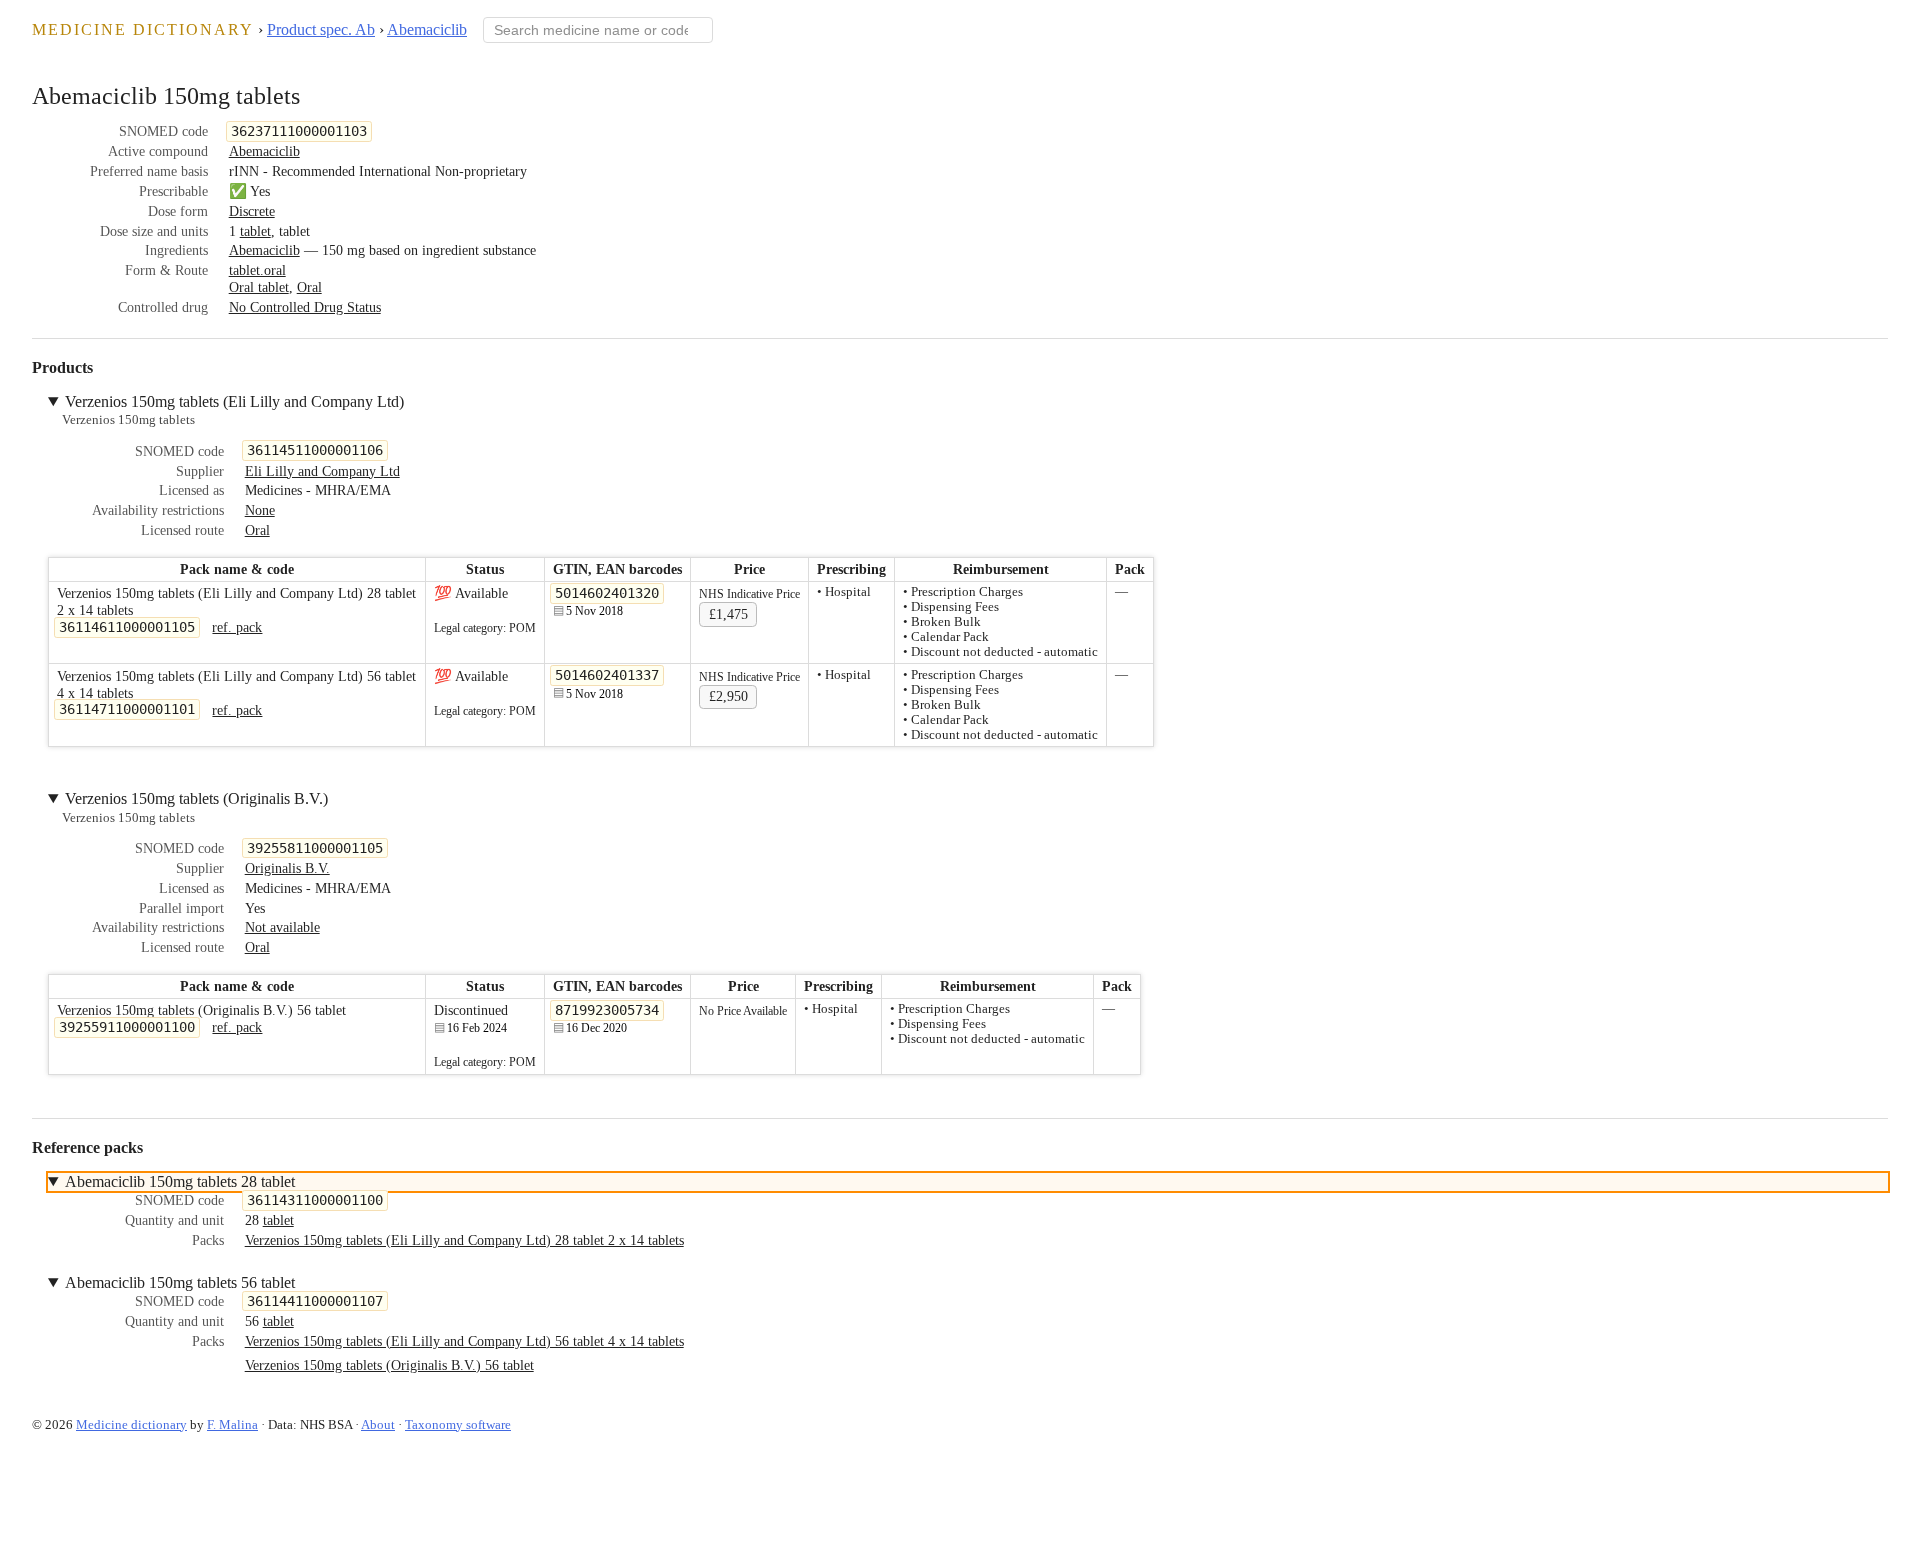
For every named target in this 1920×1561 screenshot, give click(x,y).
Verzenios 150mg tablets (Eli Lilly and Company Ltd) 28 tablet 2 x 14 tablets (464, 1240)
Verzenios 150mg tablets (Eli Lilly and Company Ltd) (234, 401)
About (378, 1424)
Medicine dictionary (143, 29)
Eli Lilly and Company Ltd (322, 471)
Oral (309, 287)
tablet (255, 231)
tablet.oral (257, 270)
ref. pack (237, 627)
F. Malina (232, 1424)
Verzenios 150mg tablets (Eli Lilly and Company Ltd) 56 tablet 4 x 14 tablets (464, 1341)
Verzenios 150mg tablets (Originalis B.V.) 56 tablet (389, 1365)
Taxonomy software (458, 1424)
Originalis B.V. (287, 868)
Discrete (252, 211)
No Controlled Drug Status (305, 307)
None (260, 510)
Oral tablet (259, 287)
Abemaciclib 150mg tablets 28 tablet (180, 1181)
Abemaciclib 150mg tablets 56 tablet (180, 1282)
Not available (282, 927)
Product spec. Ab (321, 29)
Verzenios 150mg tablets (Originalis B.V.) (196, 798)
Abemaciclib (427, 29)
